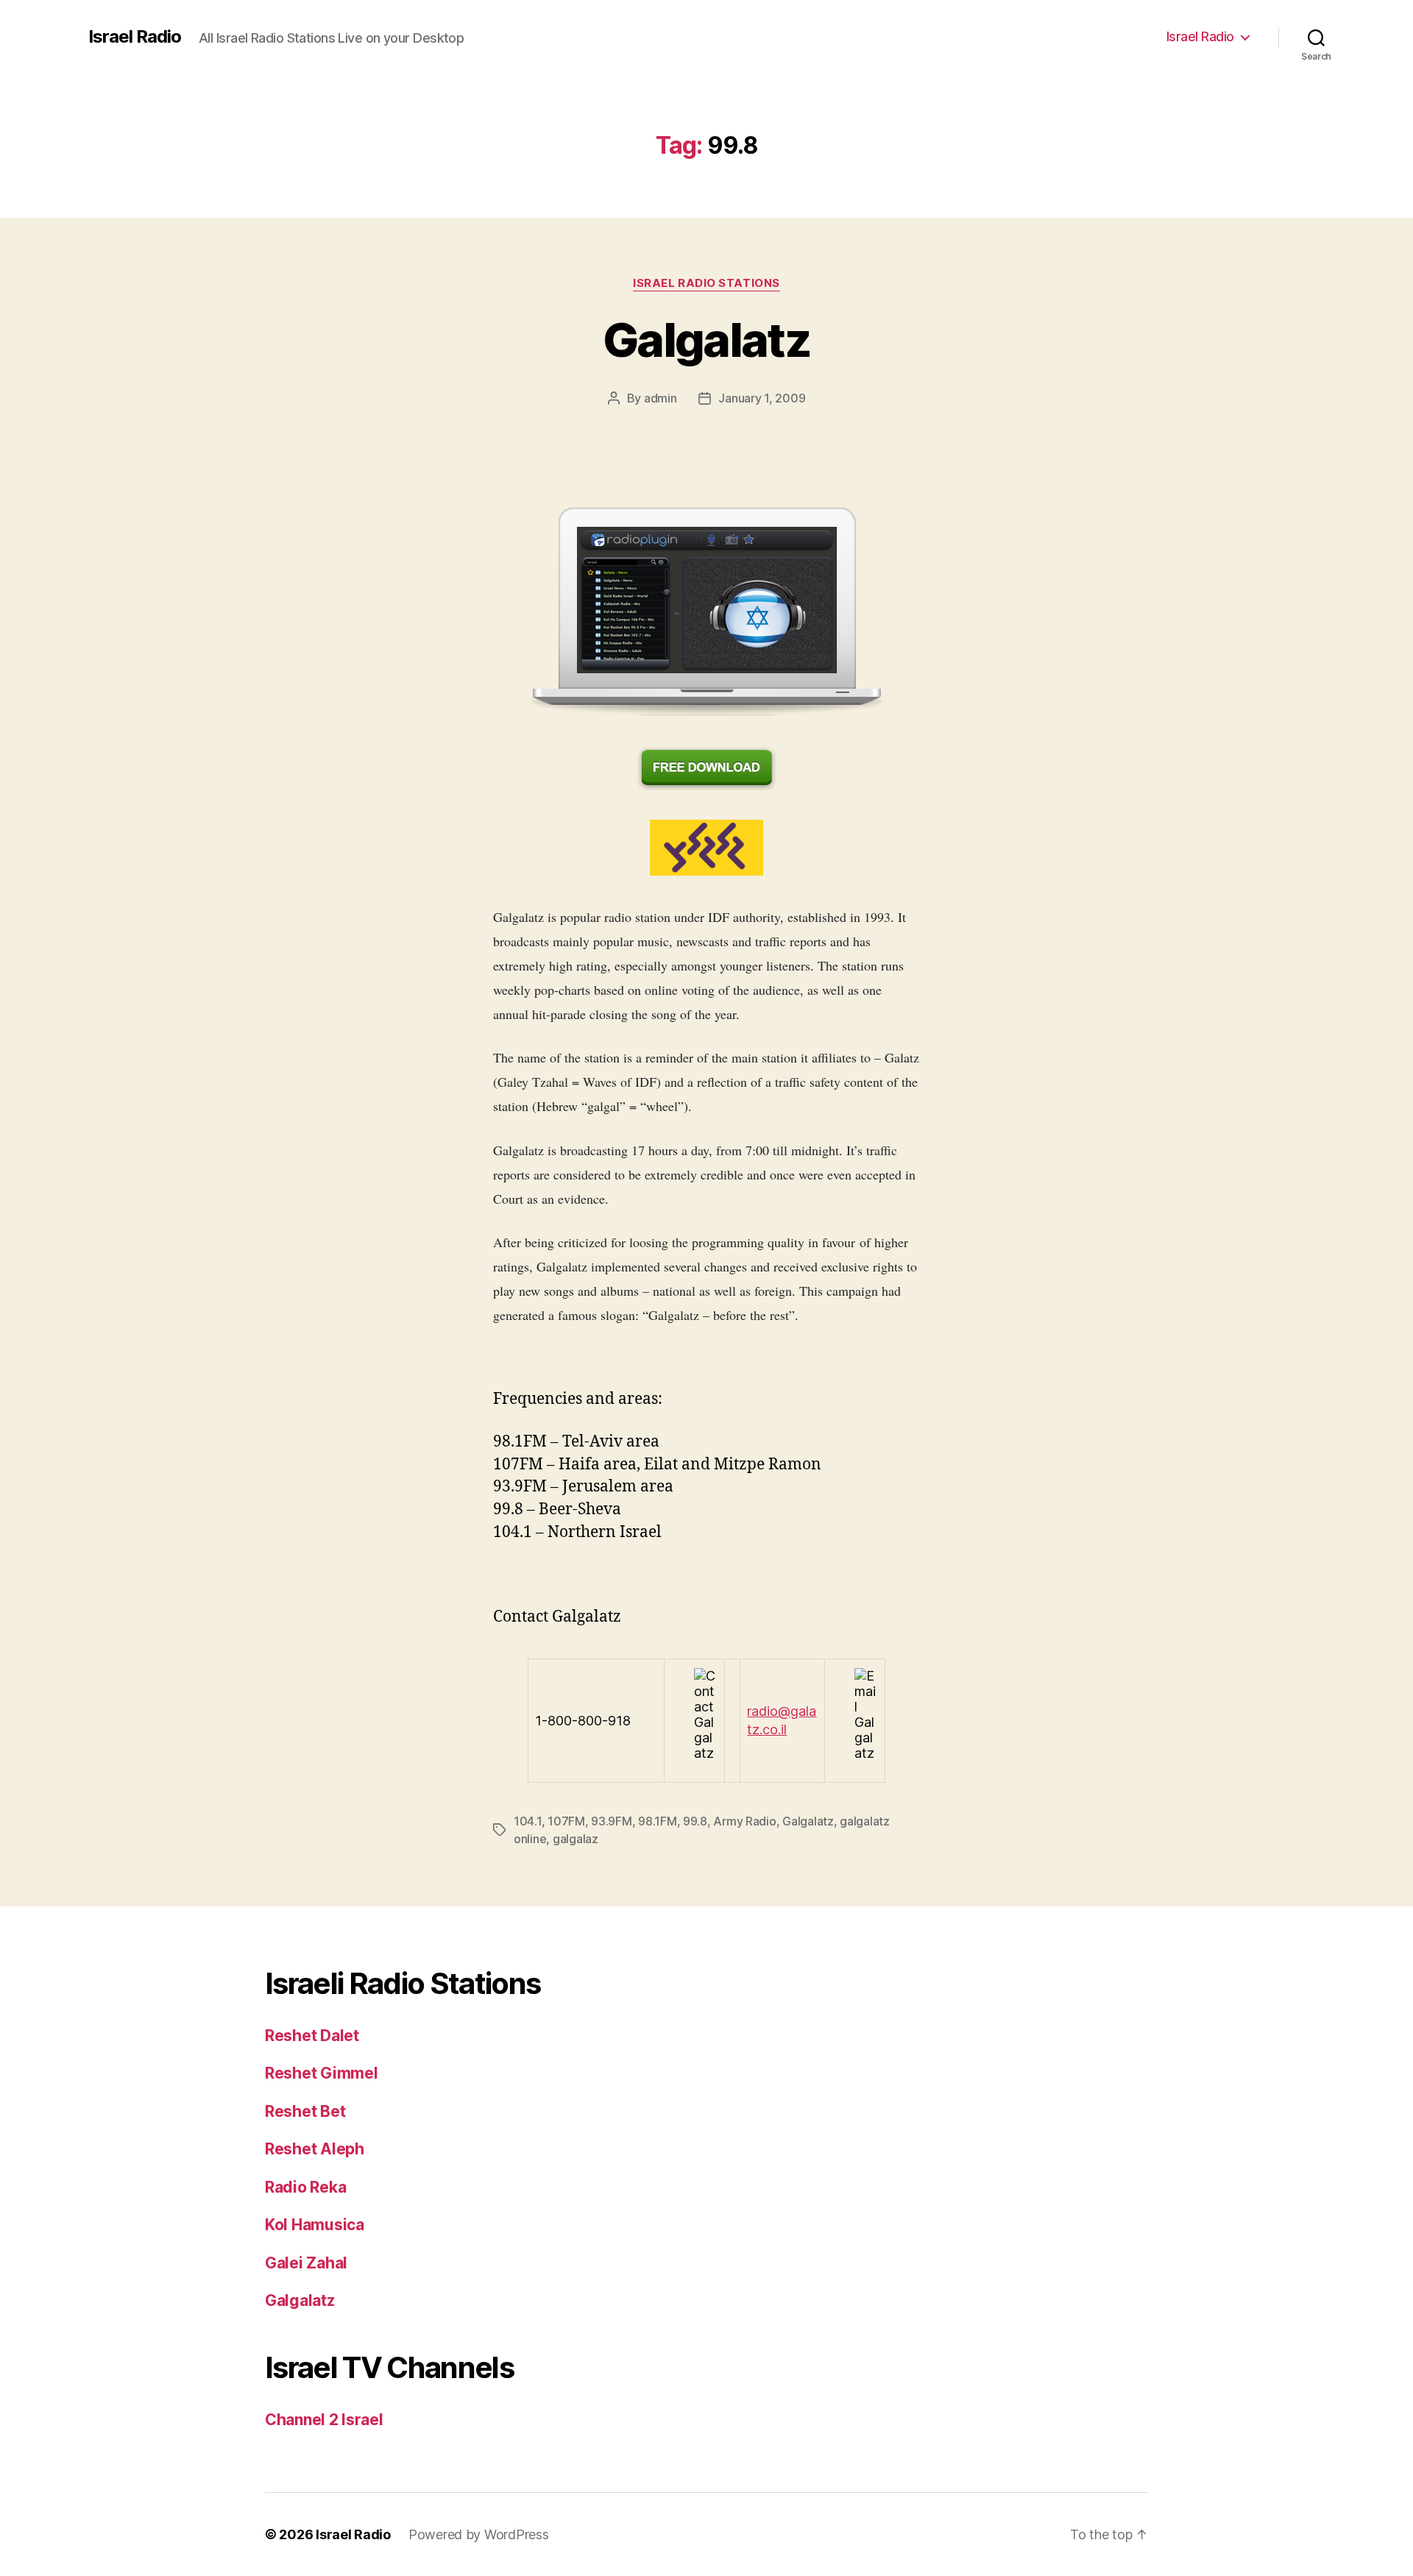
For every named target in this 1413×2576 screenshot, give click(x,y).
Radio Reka (305, 2187)
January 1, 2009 (762, 398)
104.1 (528, 1821)
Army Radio (744, 1821)
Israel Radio (135, 37)
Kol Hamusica (315, 2225)
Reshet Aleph (315, 2149)
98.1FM (657, 1821)
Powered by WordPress (479, 2534)
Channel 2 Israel (324, 2420)
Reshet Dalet (312, 2036)
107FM (566, 1821)
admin (661, 398)
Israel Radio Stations (706, 283)
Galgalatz (706, 340)
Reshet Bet (305, 2111)
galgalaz (576, 1839)
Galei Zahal (306, 2263)
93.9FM (611, 1821)
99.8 (695, 1821)
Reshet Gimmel (322, 2073)
